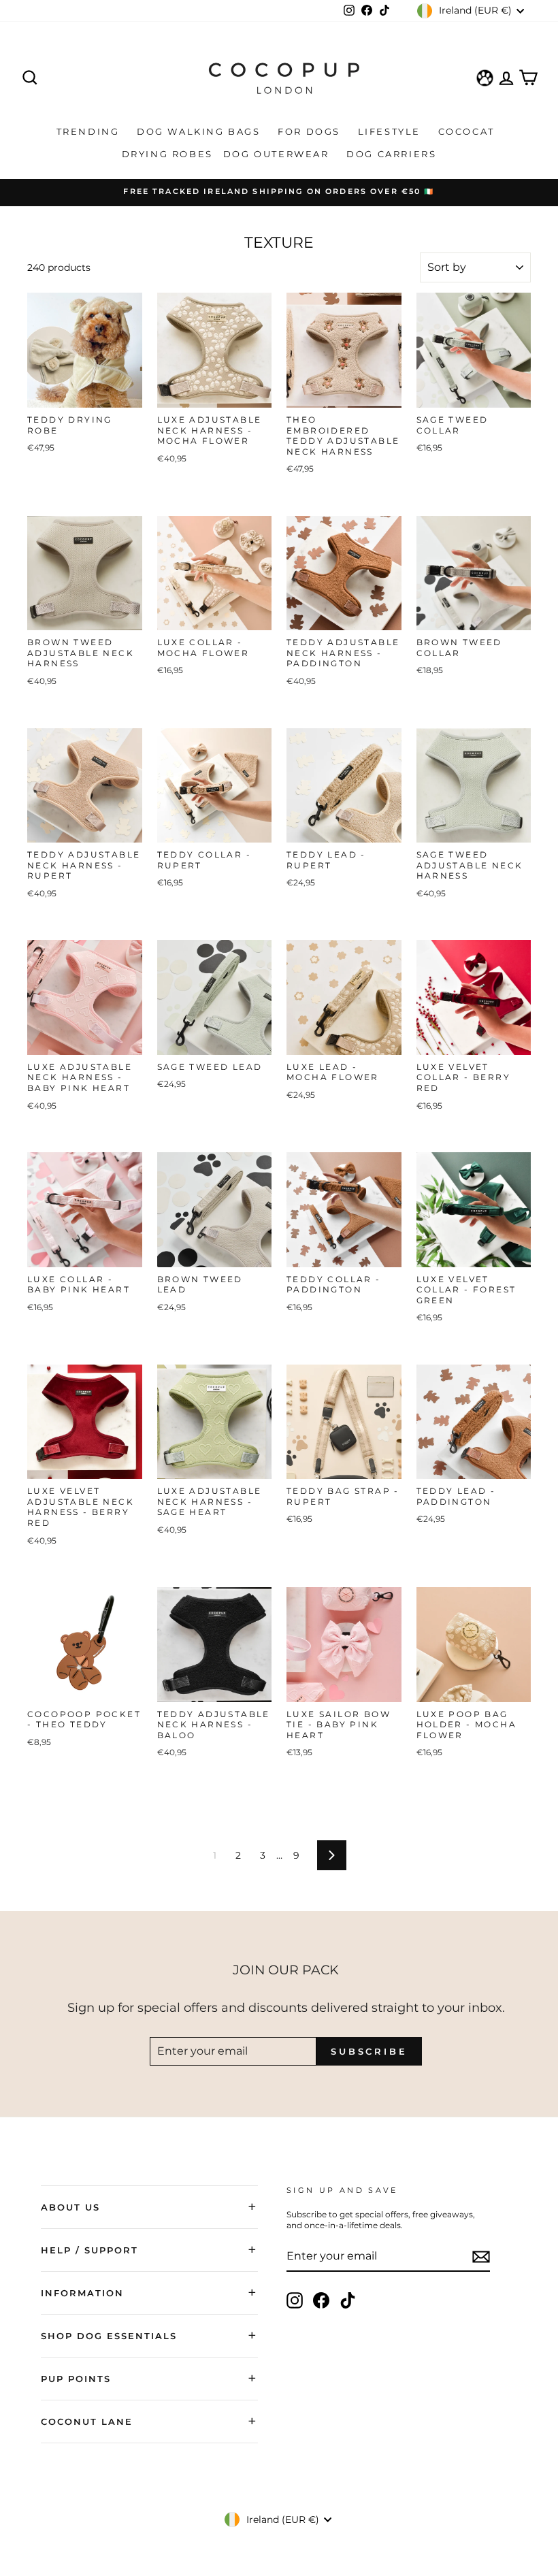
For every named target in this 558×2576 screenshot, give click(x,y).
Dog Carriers (391, 154)
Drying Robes (167, 154)
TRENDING (90, 131)
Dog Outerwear (278, 154)
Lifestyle (391, 131)
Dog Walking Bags (200, 131)
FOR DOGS (311, 131)
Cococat (469, 131)
